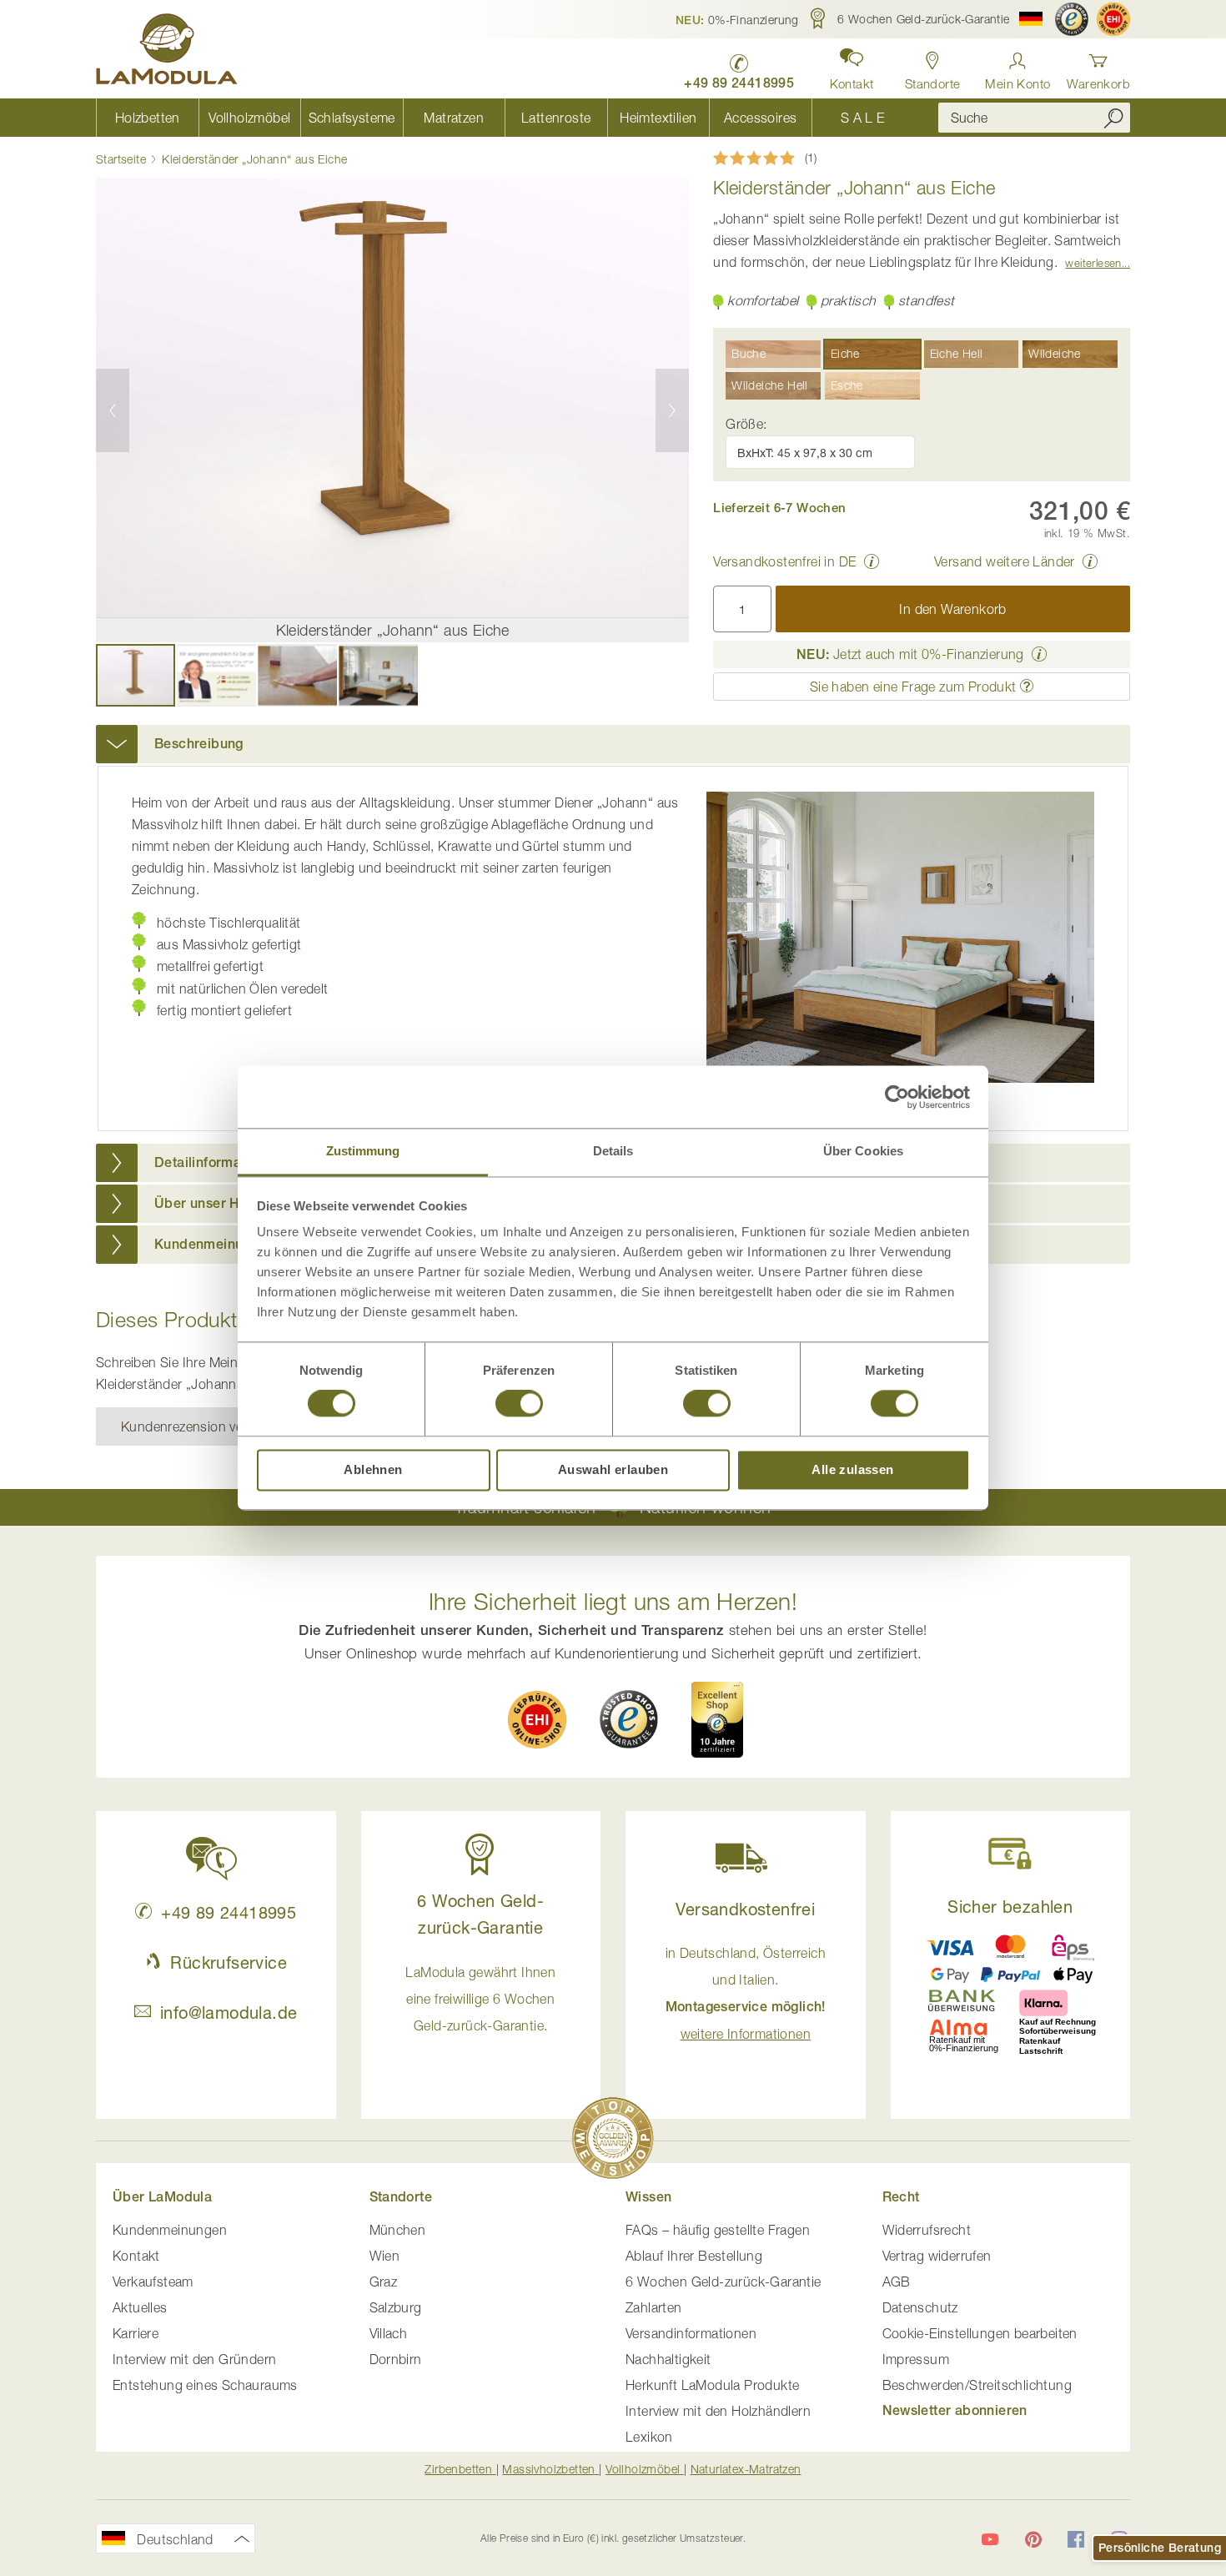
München (398, 2230)
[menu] (505, 118)
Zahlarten (654, 2307)
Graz (384, 2282)
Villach (389, 2333)
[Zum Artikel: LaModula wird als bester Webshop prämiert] (613, 2141)
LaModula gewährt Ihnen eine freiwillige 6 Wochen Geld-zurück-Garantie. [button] (480, 1999)
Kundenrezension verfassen (204, 1426)
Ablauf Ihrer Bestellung (694, 2256)
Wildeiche (1055, 353)
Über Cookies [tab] (863, 1151)
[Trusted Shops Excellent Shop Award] (717, 1719)
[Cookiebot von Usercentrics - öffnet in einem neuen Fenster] (897, 1097)
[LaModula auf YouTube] (990, 2539)
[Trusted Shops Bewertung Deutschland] (629, 1719)
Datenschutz (920, 2307)
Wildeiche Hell (770, 385)
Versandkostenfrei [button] (745, 1909)
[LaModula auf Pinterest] (1033, 2539)
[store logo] (167, 52)
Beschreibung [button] (199, 744)
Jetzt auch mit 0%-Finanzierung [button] (910, 654)
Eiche (845, 353)
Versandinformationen (691, 2333)
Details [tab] (613, 1151)
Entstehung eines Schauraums (205, 2385)
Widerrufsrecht (927, 2230)
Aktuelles (140, 2307)
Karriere (136, 2333)
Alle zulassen (852, 1469)
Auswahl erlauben (613, 1469)
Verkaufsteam (153, 2282)
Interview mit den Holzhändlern (718, 2411)
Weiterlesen (1093, 263)
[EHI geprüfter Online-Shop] (1113, 19)
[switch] (519, 1406)
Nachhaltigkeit (668, 2359)
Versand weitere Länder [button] (1005, 561)
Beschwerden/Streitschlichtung (977, 2385)
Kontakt (136, 2256)
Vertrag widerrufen (937, 2256)
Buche (749, 353)
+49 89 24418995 (229, 1912)
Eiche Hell (957, 353)
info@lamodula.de (229, 2012)
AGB (897, 2282)
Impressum (916, 2359)
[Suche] (1113, 118)
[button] (737, 19)
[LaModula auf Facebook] (1076, 2539)
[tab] (613, 744)
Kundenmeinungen (170, 2230)
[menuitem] (147, 118)
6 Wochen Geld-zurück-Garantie (724, 2282)
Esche (847, 385)
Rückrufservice (229, 1962)
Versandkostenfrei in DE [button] (784, 561)
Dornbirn (396, 2359)
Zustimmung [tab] (363, 1151)
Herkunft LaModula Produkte (712, 2385)
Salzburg (396, 2307)
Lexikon (649, 2437)
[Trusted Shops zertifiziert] (1072, 19)
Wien (385, 2256)
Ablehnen (373, 1469)
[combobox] (1034, 118)
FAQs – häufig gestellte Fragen (718, 2230)
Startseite (121, 159)
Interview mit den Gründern (194, 2359)
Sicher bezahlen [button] (1010, 1907)
